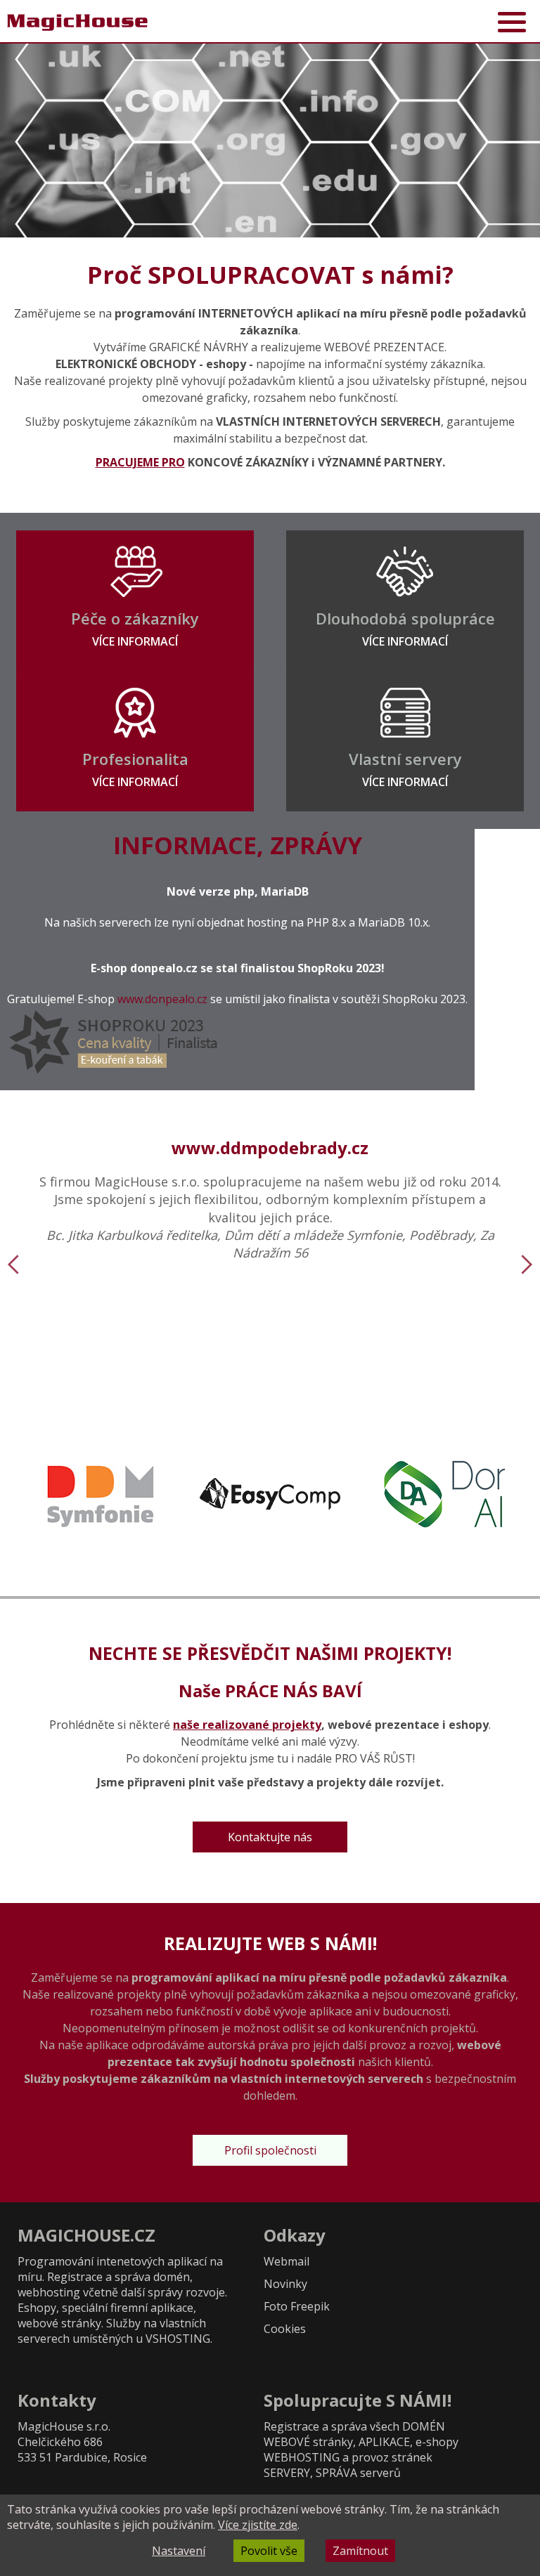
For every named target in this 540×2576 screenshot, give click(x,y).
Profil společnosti (270, 2150)
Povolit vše (269, 2551)
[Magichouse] (77, 22)
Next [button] (527, 1264)
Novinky (285, 2284)
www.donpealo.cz (162, 999)
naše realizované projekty (247, 1725)
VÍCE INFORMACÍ (135, 641)
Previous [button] (13, 1264)
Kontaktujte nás (270, 1837)
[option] (270, 140)
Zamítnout (360, 2551)
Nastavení (179, 2551)
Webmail (287, 2261)
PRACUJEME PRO (140, 462)
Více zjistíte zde (258, 2525)
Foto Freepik (297, 2306)
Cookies (285, 2329)
